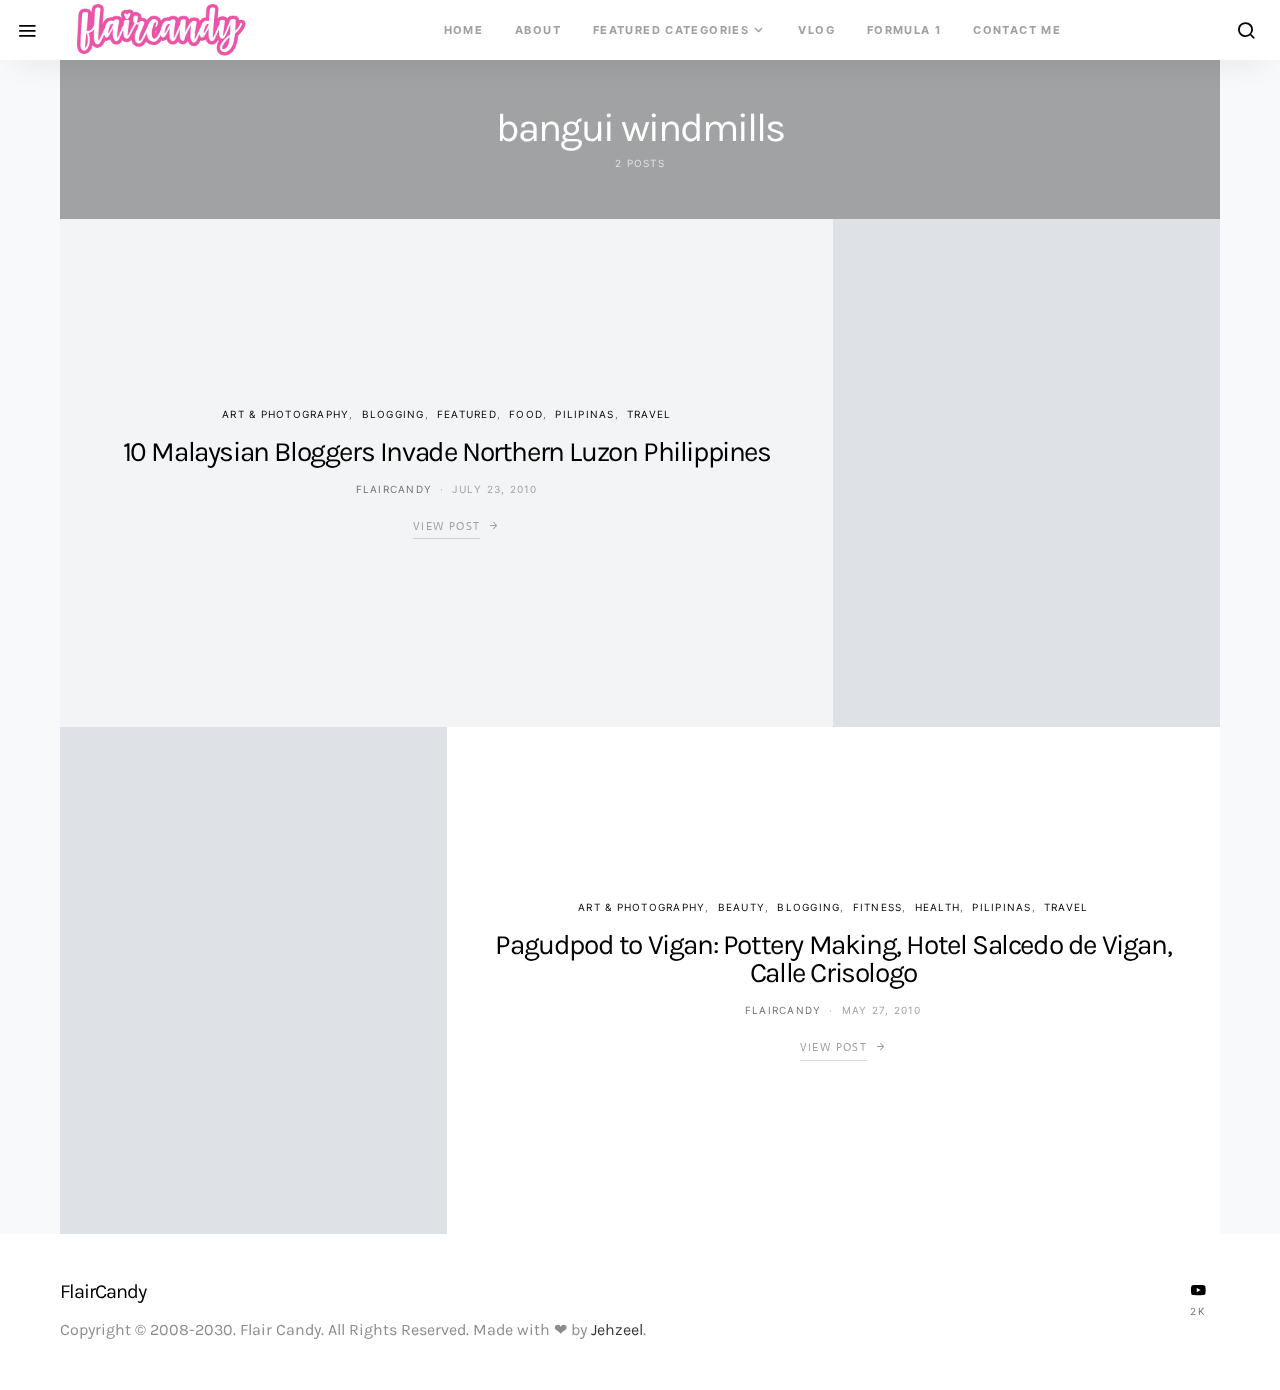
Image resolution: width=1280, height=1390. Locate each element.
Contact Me (1017, 30)
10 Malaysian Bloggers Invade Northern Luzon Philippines (447, 451)
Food (526, 414)
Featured (467, 414)
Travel (649, 414)
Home (464, 30)
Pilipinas (584, 414)
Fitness (878, 907)
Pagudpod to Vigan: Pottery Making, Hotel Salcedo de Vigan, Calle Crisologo (833, 958)
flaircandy (394, 489)
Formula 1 (904, 30)
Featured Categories (671, 30)
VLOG (816, 30)
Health (938, 907)
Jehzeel (617, 1329)
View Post (446, 526)
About (538, 30)
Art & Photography (285, 414)
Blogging (393, 414)
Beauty (742, 907)
